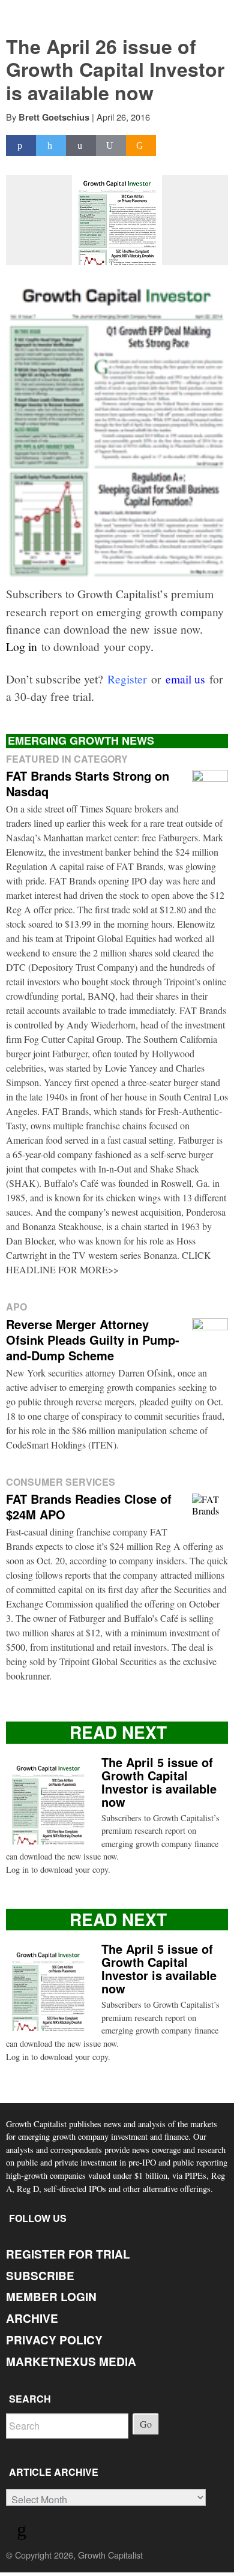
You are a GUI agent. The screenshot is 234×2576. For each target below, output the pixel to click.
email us (185, 679)
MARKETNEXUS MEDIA (71, 2361)
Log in (22, 646)
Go (146, 2424)
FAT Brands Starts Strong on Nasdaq (88, 783)
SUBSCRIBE (40, 2276)
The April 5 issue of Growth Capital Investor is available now (159, 1782)
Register (127, 679)
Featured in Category (67, 759)
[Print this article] (111, 146)
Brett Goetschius (54, 117)
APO (16, 1307)
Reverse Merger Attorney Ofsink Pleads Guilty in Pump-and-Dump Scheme (93, 1340)
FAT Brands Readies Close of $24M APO (89, 1506)
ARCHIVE (32, 2318)
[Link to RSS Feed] (23, 2532)
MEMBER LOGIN (51, 2297)
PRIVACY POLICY (54, 2340)
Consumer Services (61, 1482)
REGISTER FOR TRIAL (68, 2254)
